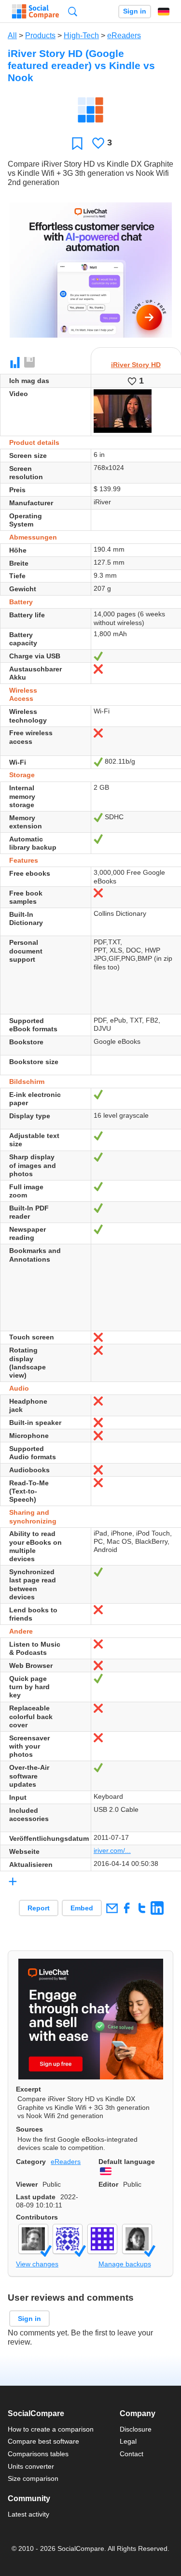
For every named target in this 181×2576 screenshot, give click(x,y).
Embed (82, 1908)
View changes (37, 2264)
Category (31, 2162)
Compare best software (43, 2441)
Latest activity (28, 2514)
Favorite (77, 143)
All (12, 36)
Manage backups (125, 2264)
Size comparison (33, 2478)
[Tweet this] (142, 1908)
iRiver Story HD (136, 365)
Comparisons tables (38, 2454)
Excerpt (28, 2089)
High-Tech (81, 36)
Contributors (37, 2217)
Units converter (31, 2466)
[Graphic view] (15, 363)
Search (73, 11)
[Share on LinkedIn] (157, 1908)
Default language (127, 2162)
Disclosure (136, 2429)
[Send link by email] (112, 1908)
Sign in (135, 11)
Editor (108, 2184)
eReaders (124, 36)
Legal (128, 2441)
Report (39, 1908)
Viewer (27, 2184)
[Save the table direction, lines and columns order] (30, 363)
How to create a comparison (51, 2429)
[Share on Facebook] (127, 1908)
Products (40, 36)
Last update (36, 2197)
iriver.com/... (112, 1850)
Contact (132, 2454)
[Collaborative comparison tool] (35, 12)
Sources (29, 2129)
